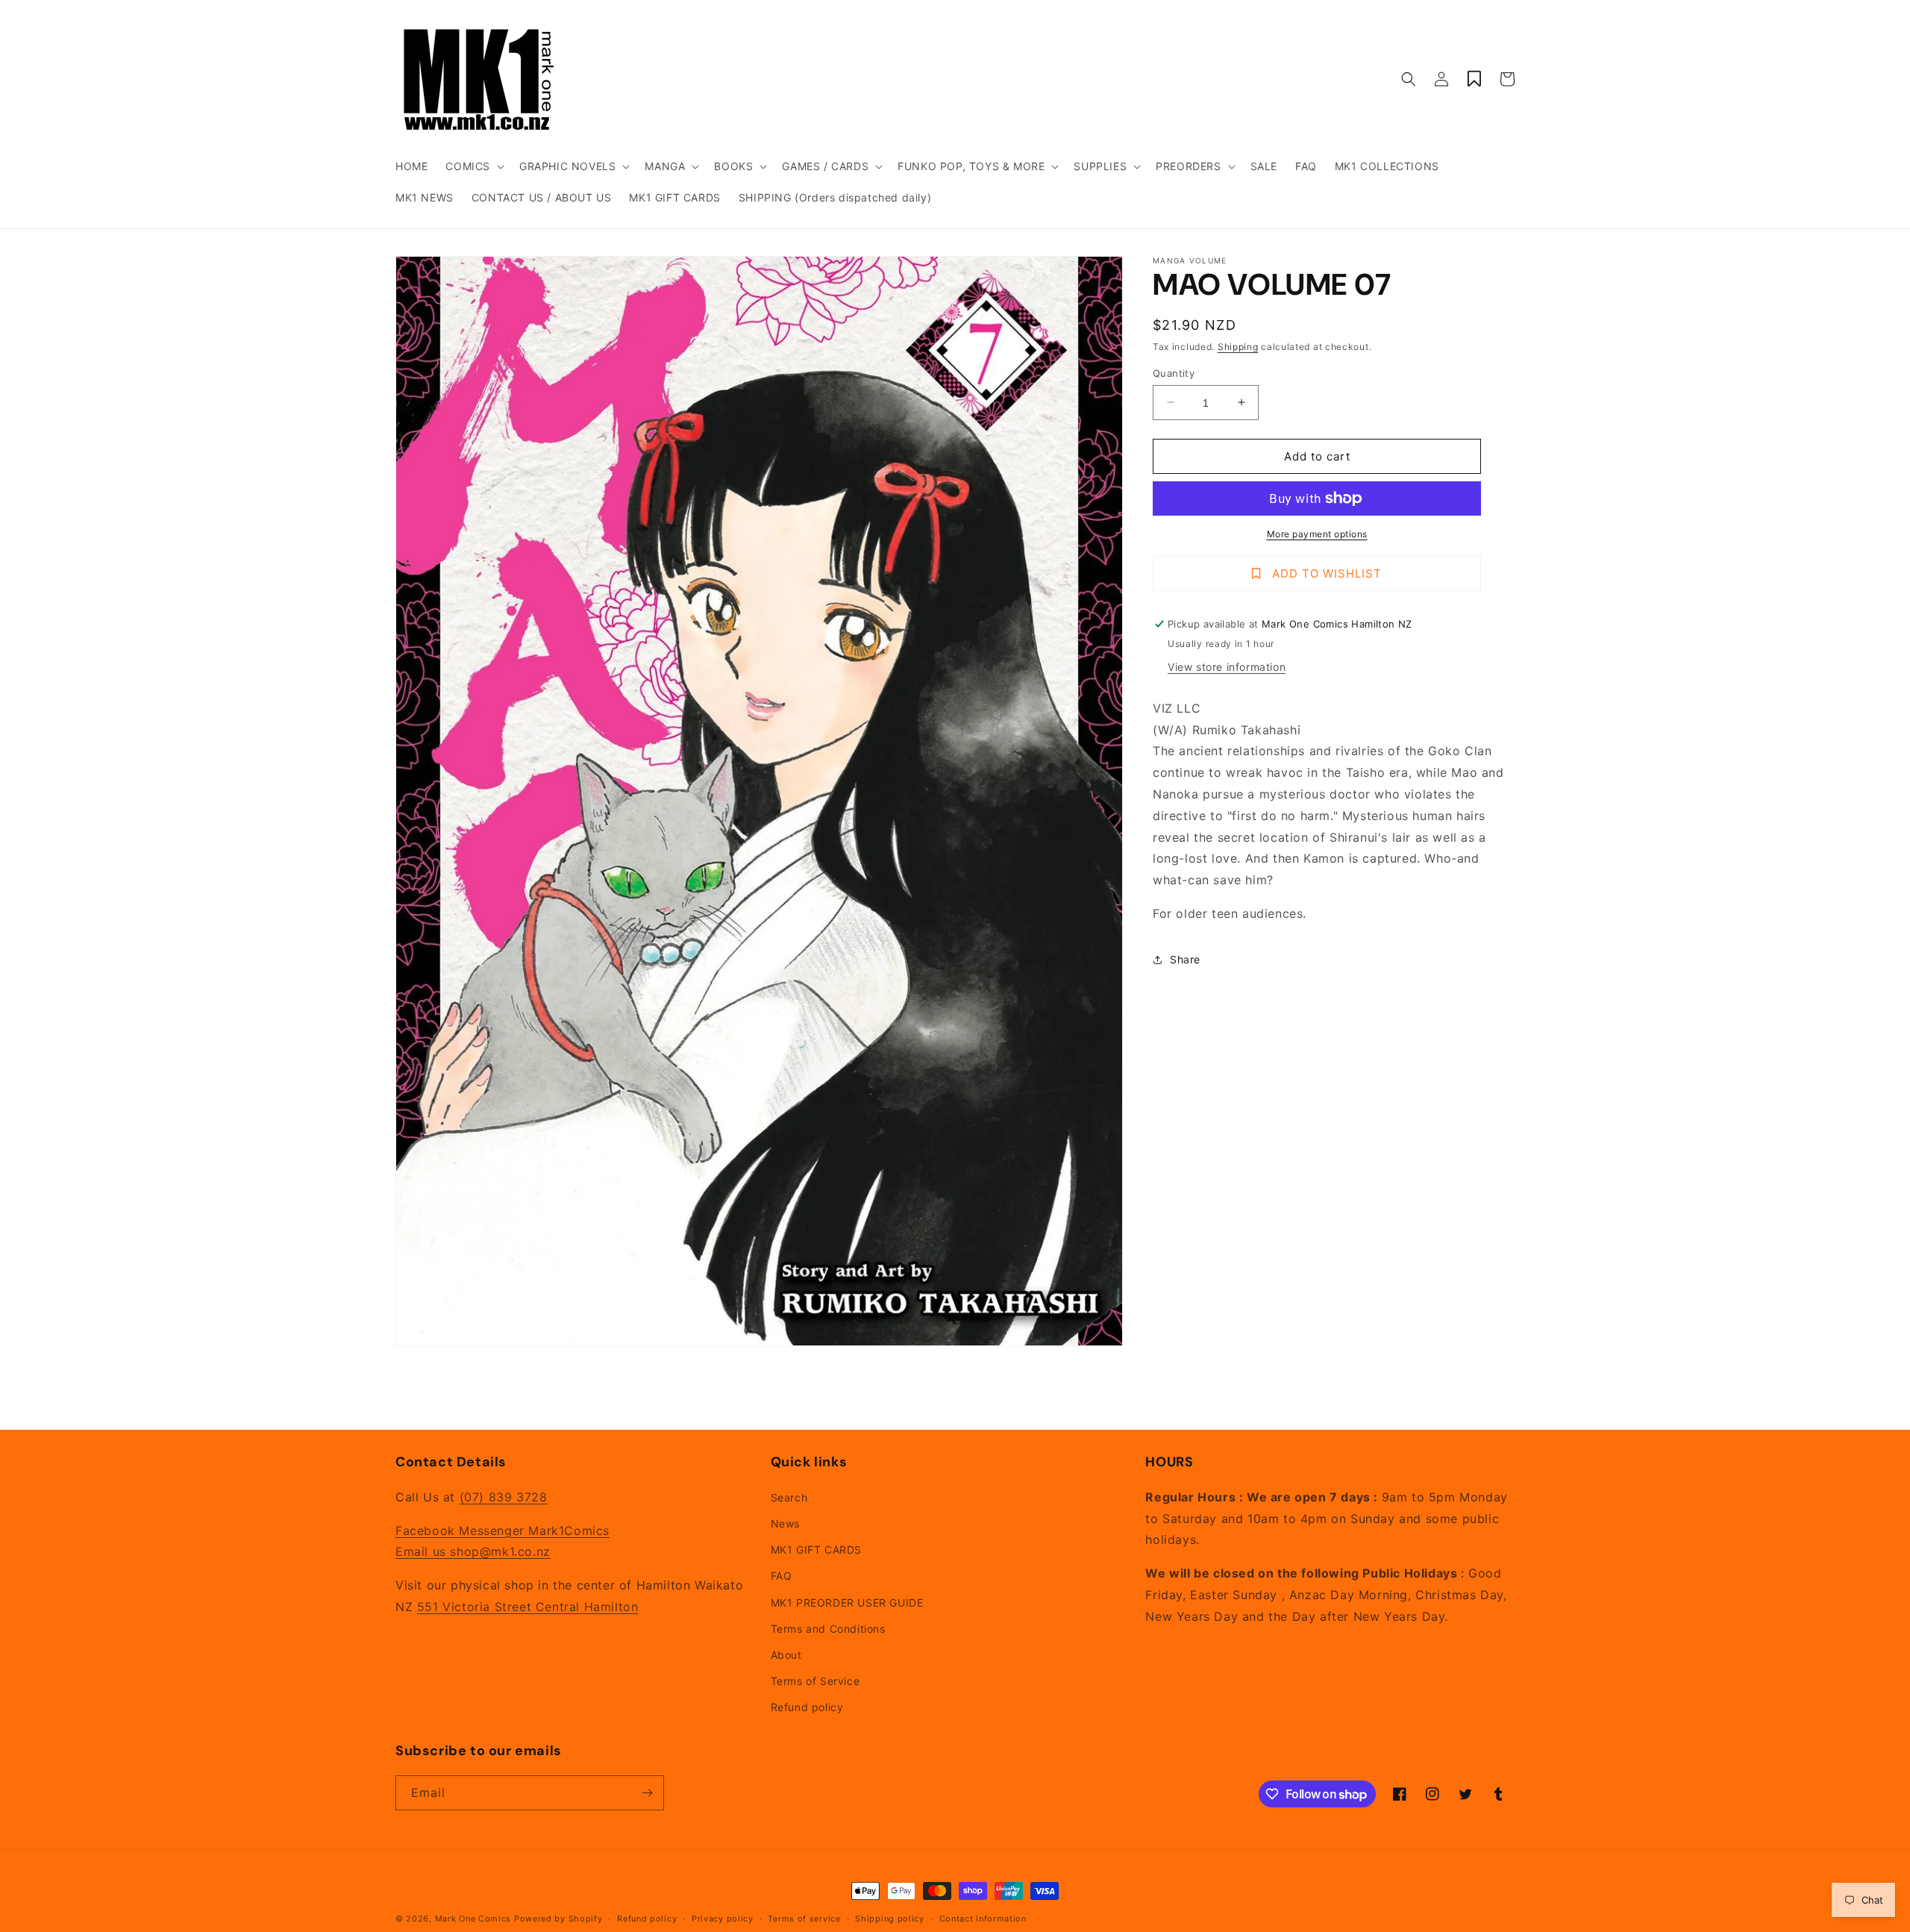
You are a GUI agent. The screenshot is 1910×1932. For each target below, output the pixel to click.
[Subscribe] (647, 1793)
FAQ (782, 1576)
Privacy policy (723, 1919)
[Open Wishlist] (1474, 79)
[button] (473, 166)
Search (789, 1497)
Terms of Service (815, 1681)
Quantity (1174, 372)
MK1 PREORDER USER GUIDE (847, 1603)
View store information (1227, 667)
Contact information (983, 1919)
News (785, 1523)
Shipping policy (890, 1919)
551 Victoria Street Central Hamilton (528, 1607)
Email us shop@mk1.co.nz (473, 1551)
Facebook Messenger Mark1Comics (502, 1531)
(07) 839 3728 (504, 1497)
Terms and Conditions (828, 1629)
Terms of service (804, 1919)
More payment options (1317, 534)
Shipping (1238, 347)
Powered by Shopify (558, 1919)
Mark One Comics (473, 1919)
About (786, 1655)
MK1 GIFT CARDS (816, 1550)
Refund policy (807, 1707)
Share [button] (1185, 959)
